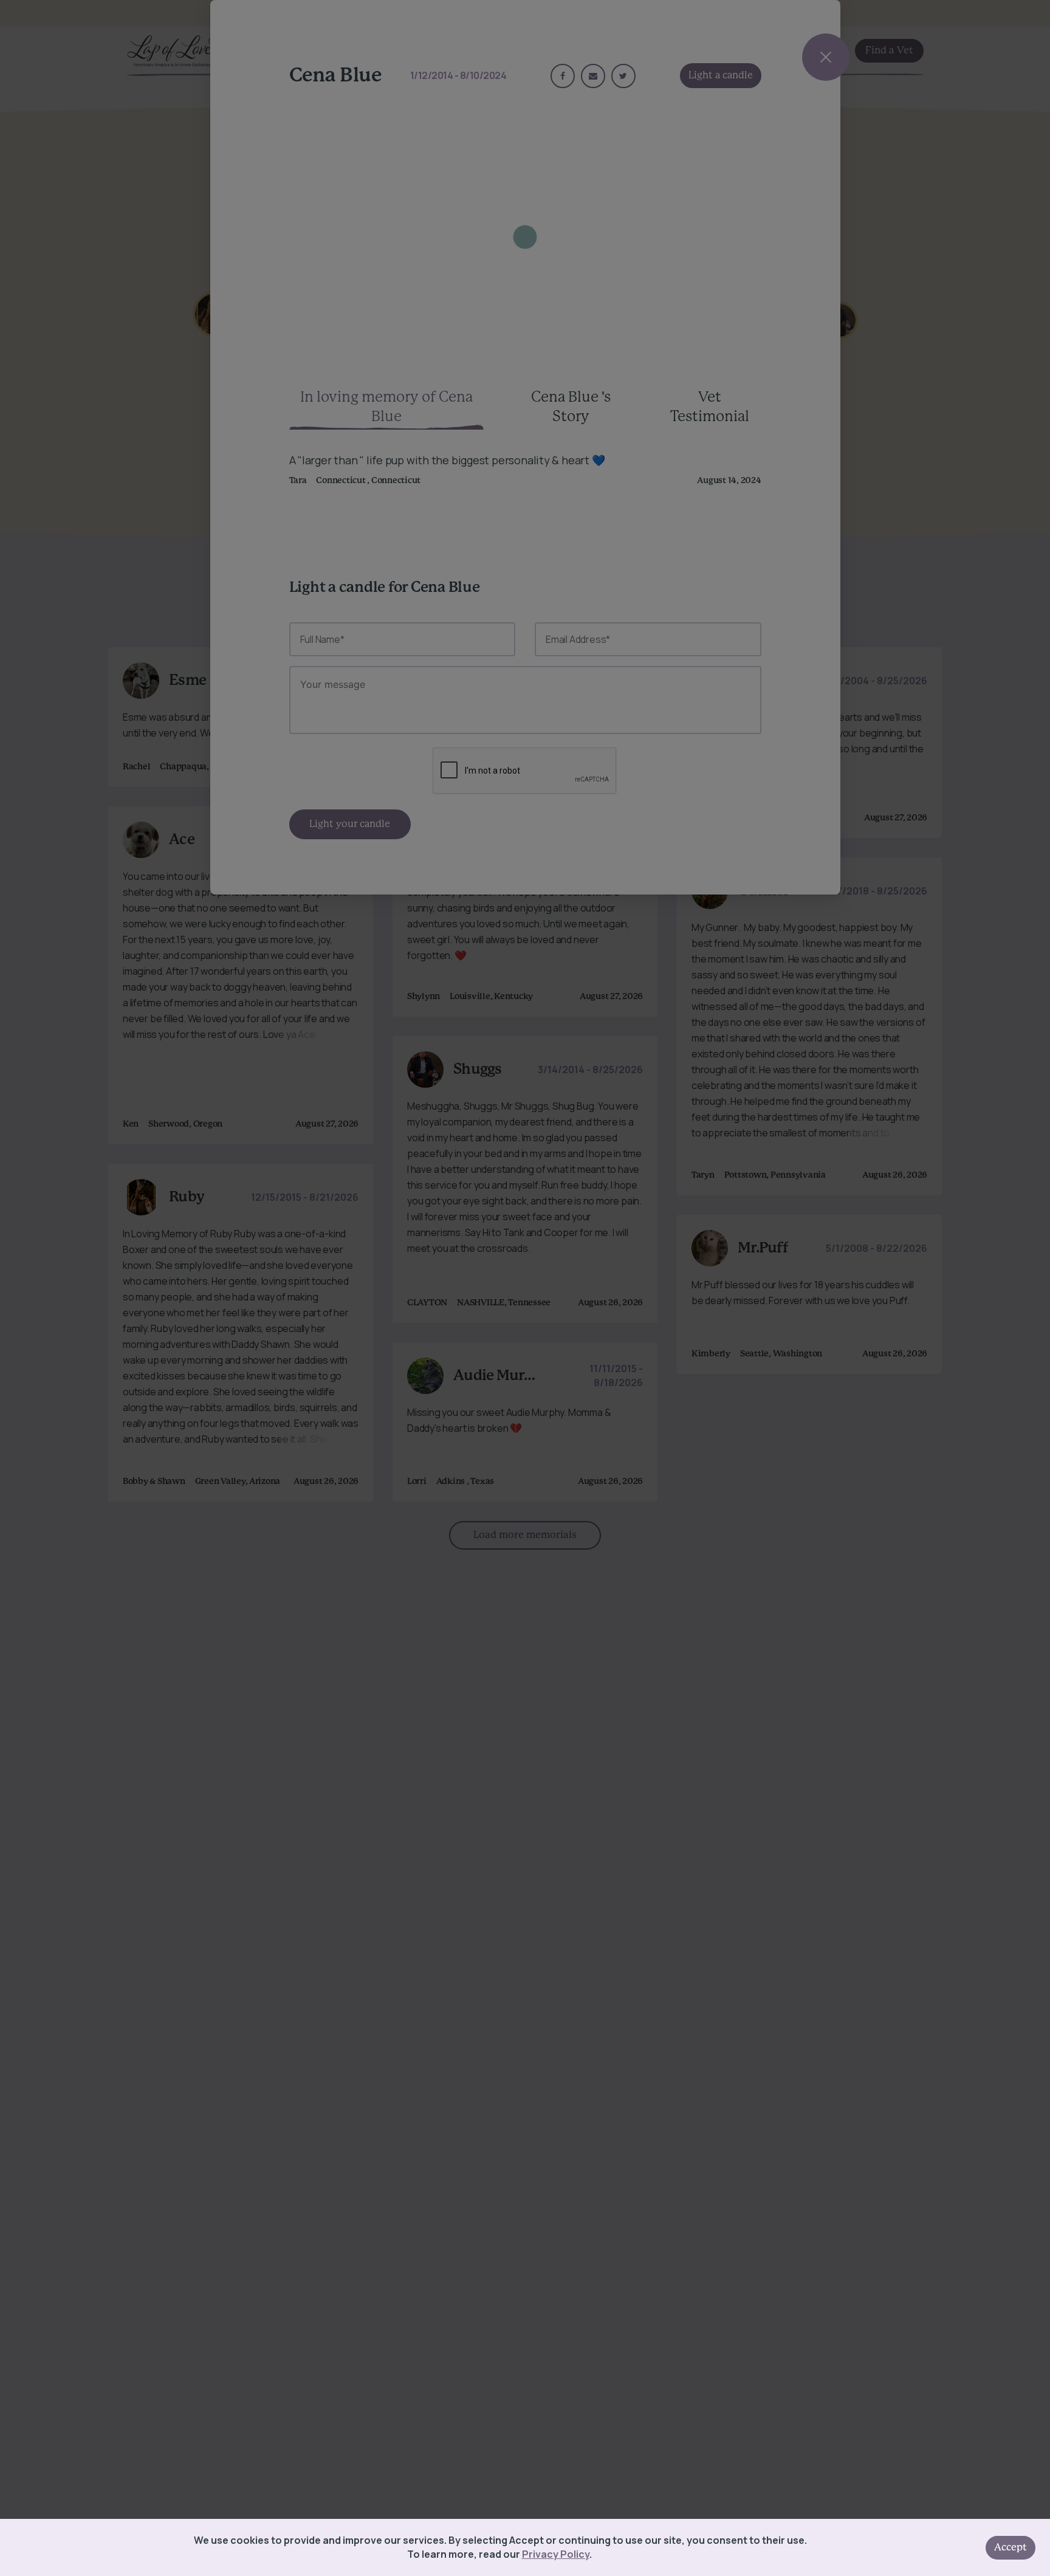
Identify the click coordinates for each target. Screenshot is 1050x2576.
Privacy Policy (556, 2554)
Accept (1011, 2547)
